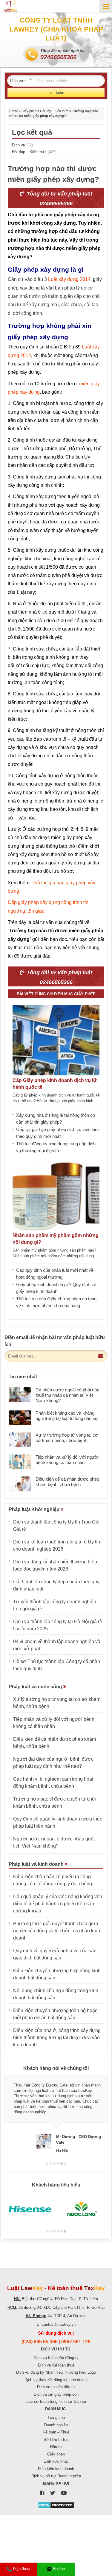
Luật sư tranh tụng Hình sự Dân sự (56, 2401)
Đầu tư (56, 2447)
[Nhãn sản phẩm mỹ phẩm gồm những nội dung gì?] (56, 1195)
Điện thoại (22, 2569)
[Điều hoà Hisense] (30, 2209)
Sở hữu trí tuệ (56, 2440)
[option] (56, 2114)
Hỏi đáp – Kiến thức (54, 111)
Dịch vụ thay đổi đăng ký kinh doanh (56, 2380)
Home (14, 111)
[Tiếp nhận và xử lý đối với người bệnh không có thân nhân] (20, 1462)
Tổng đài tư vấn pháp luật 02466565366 (59, 199)
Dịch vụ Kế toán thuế (56, 2365)
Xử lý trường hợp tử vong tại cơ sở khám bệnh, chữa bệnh (67, 1438)
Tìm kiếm (56, 92)
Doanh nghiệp (56, 2425)
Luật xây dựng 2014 (69, 279)
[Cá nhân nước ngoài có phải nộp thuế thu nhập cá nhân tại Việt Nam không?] (20, 1395)
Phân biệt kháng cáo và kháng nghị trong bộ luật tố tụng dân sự (67, 1416)
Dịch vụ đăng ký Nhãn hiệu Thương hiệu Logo (56, 2372)
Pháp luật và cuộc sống (36, 1687)
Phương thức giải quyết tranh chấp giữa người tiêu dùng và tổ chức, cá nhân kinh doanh (57, 1931)
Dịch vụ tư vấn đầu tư (56, 2387)
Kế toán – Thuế (56, 2432)
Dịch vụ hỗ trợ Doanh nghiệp (56, 2476)
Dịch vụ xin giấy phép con (56, 2394)
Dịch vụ (22, 145)
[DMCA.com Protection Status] (56, 2505)
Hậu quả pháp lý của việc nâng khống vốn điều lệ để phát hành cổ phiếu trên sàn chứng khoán (58, 1904)
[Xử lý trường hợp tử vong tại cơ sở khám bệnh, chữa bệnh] (20, 1440)
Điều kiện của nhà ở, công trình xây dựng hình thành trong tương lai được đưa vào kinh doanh (57, 2038)
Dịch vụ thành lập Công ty (56, 2358)
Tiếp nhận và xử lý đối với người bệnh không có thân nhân (67, 1460)
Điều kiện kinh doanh (56, 2469)
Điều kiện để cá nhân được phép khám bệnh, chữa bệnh (67, 1482)
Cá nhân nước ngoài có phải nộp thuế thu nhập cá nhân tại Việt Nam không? (67, 1395)
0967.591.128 (76, 2342)
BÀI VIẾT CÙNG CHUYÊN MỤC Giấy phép (56, 994)
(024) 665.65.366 (40, 2342)
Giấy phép (29, 111)
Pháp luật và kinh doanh (37, 1864)
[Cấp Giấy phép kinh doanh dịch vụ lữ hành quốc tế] (56, 1040)
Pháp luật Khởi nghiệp (35, 1509)
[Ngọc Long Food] (82, 2209)
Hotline (59, 2569)
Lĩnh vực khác (56, 2461)
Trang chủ (56, 2418)
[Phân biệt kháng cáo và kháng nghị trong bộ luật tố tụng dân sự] (20, 1418)
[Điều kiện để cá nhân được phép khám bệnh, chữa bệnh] (20, 1484)
